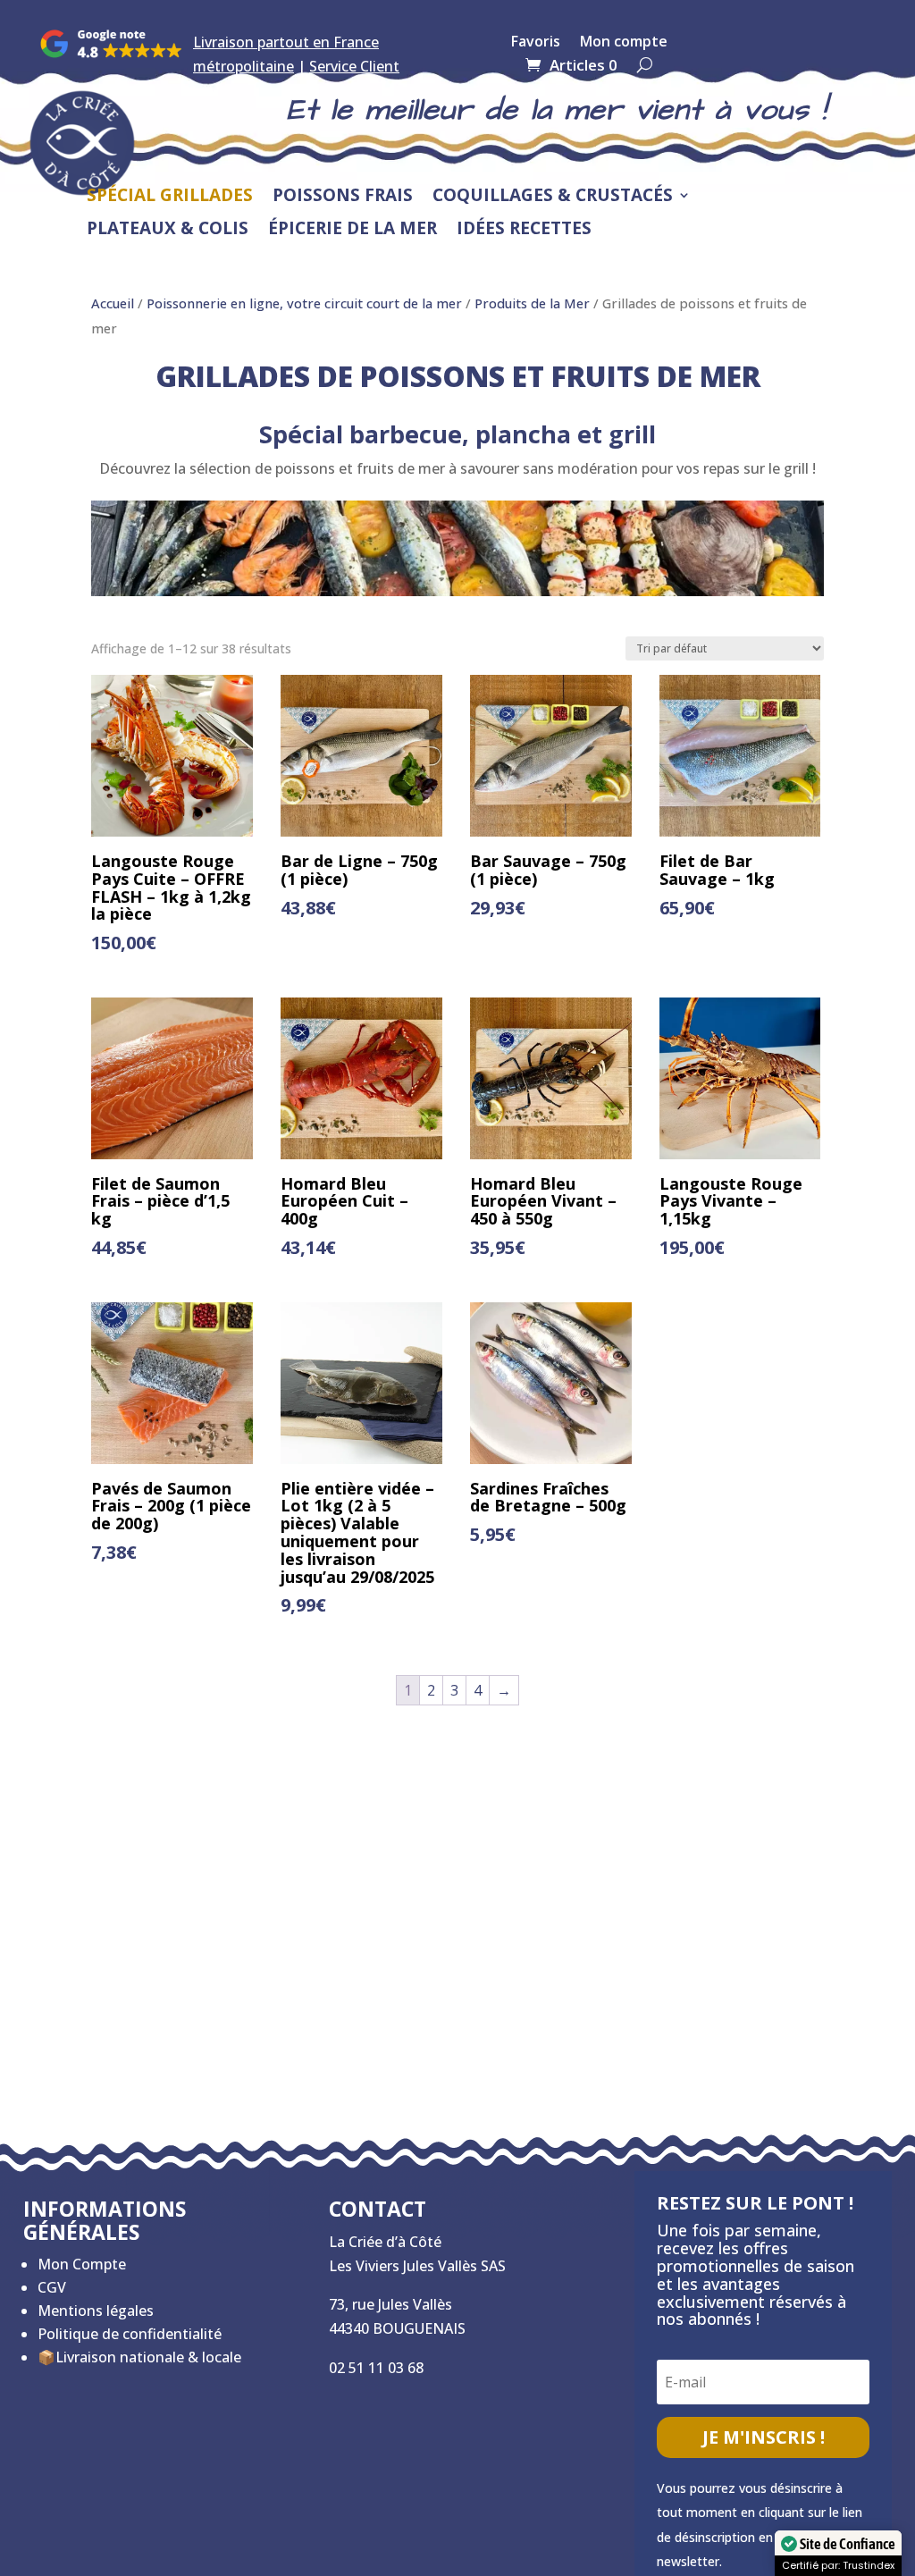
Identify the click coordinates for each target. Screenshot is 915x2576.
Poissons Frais (343, 196)
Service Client (354, 66)
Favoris (536, 43)
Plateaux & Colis (168, 229)
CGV (52, 2287)
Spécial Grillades (170, 196)
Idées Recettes (524, 229)
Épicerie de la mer (353, 229)
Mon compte (624, 43)
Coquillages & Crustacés (553, 196)
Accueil (113, 303)
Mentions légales (96, 2311)
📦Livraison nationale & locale (139, 2357)
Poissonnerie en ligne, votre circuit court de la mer (304, 303)
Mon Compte (82, 2264)
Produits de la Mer (532, 303)
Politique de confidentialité (130, 2334)
